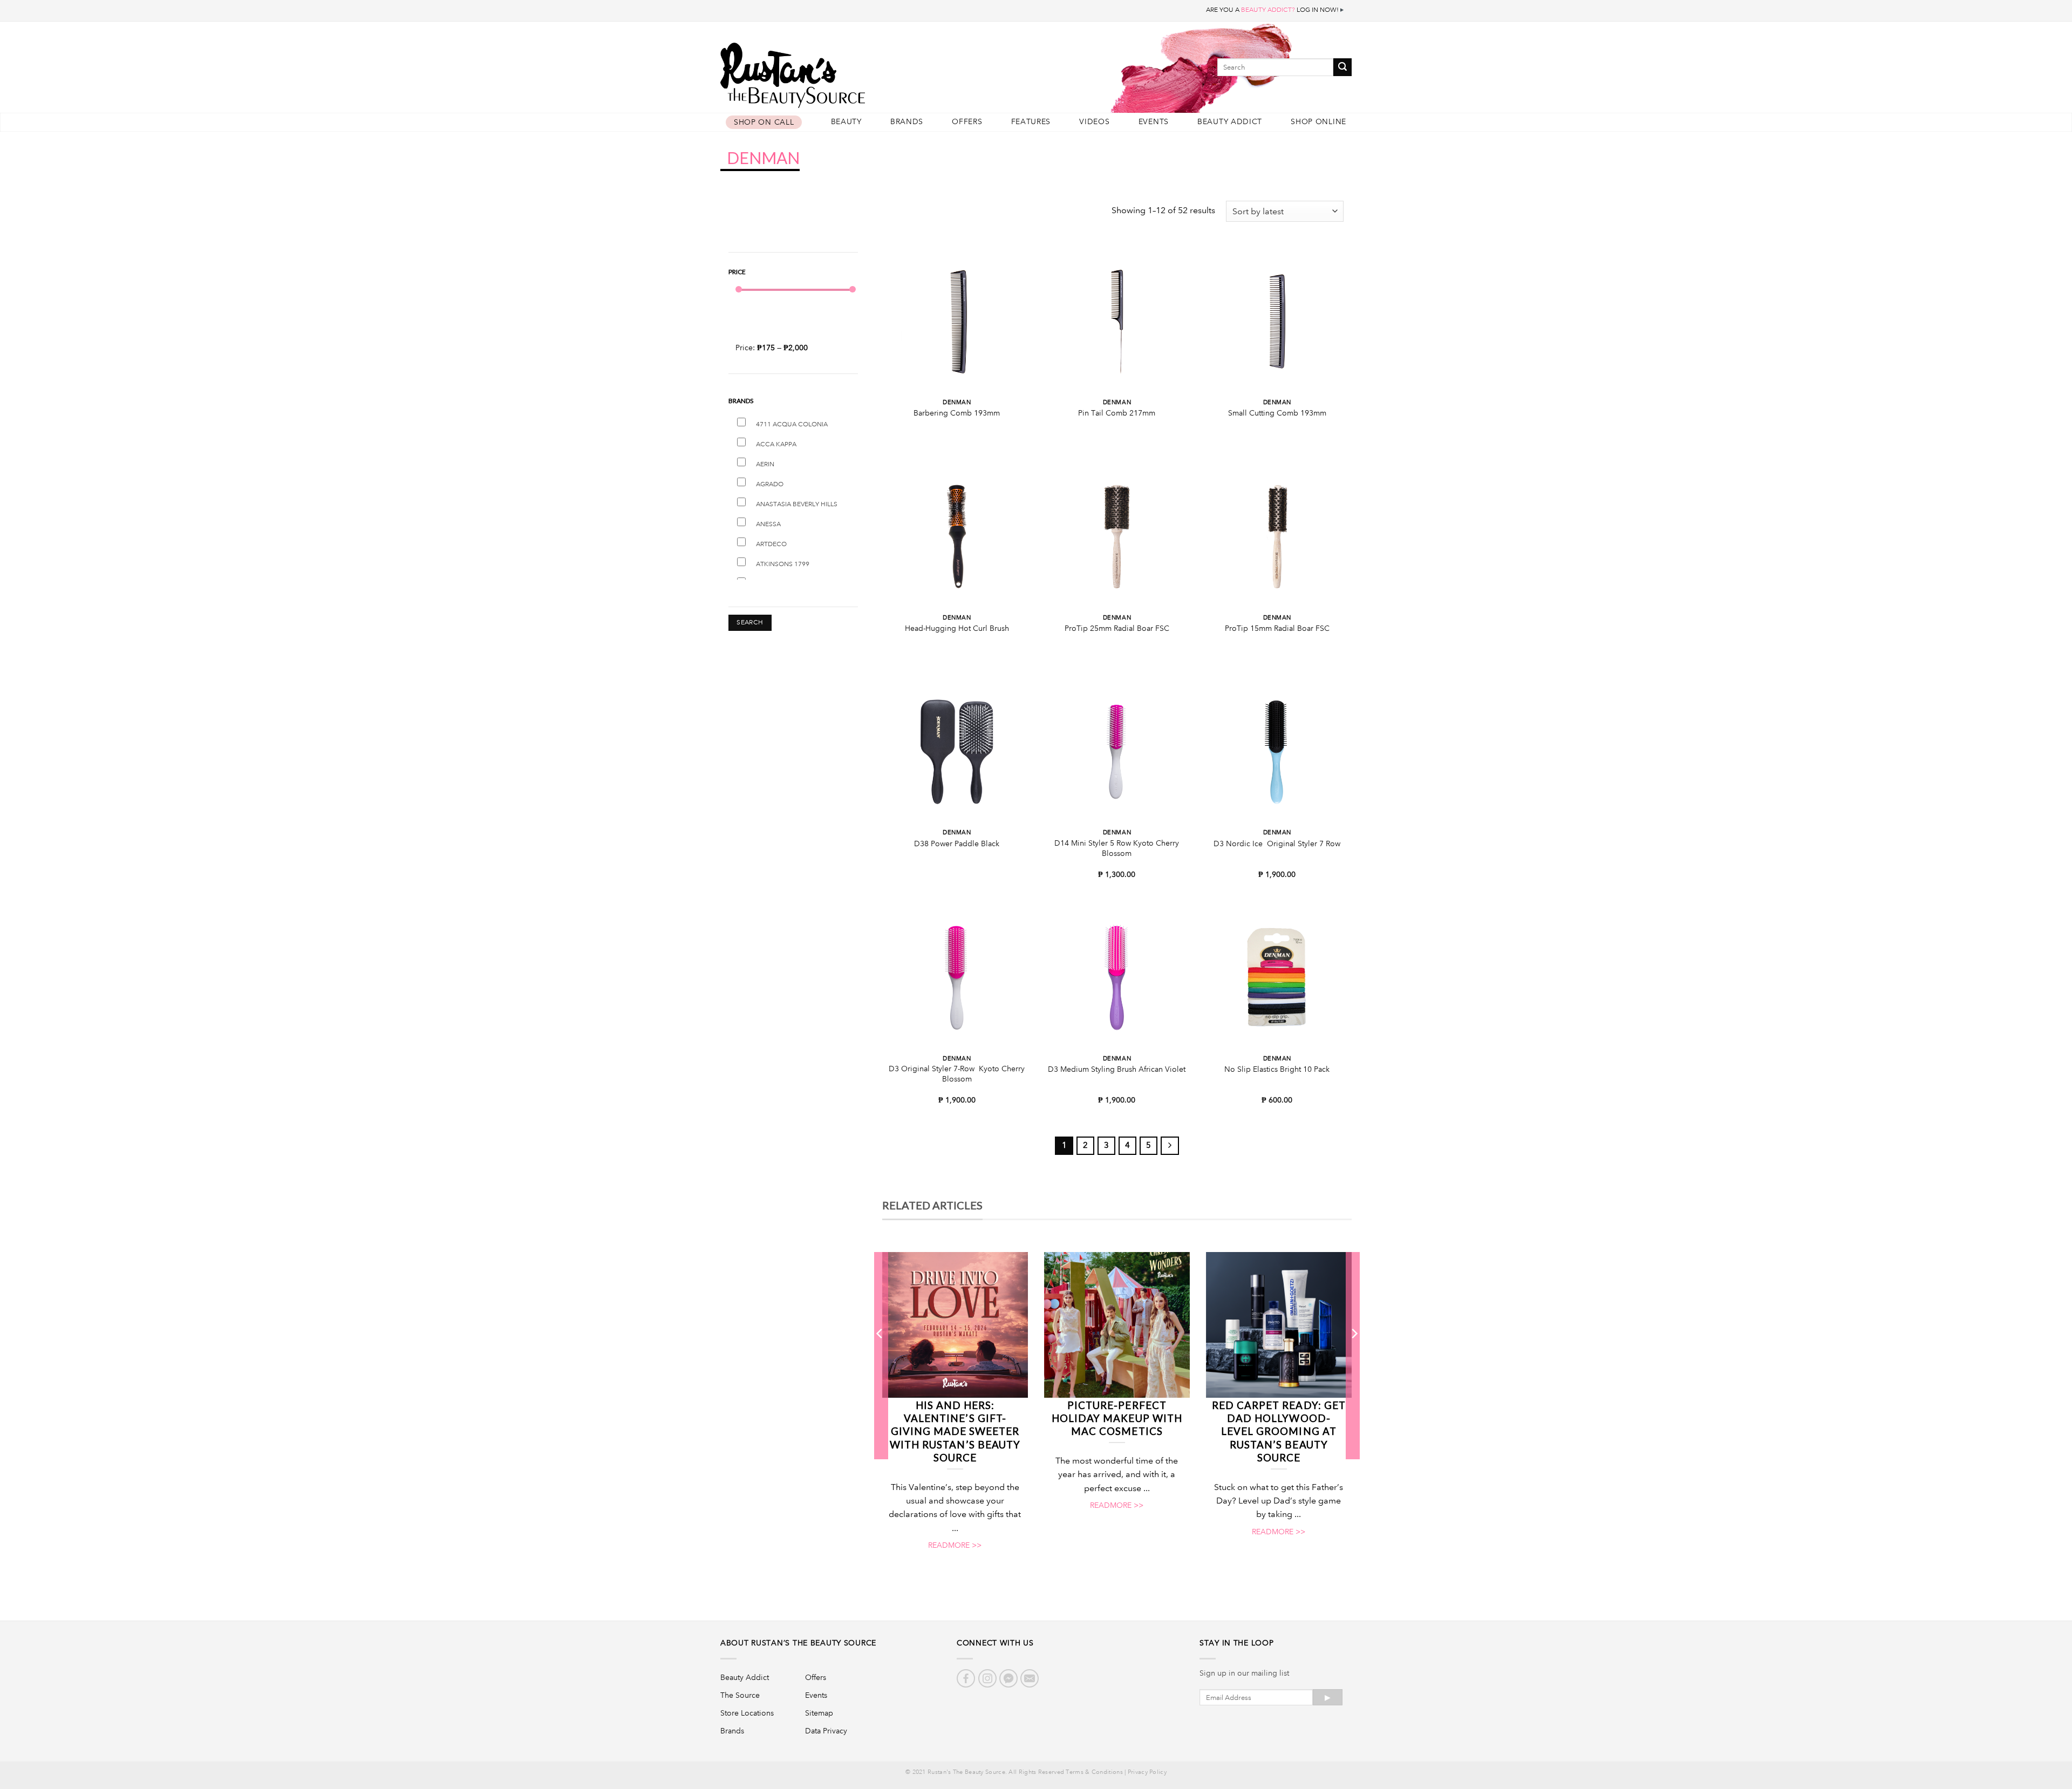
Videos (1094, 122)
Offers (967, 122)
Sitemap (819, 1713)
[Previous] (880, 1355)
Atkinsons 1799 (783, 564)
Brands (907, 122)
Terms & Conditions (1094, 1772)
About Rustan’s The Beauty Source (798, 1643)
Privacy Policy (1147, 1772)
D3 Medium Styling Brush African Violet (1117, 1069)
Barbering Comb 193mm (957, 413)
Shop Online (1318, 122)
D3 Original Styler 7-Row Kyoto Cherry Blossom (957, 1074)
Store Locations (747, 1713)
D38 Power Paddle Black (957, 844)
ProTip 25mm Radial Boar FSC (1117, 628)
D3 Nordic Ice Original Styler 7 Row (1277, 844)
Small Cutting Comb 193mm (1277, 413)
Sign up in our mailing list (1244, 1673)
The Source (740, 1695)
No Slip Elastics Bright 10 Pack (1277, 1069)
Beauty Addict (1230, 122)
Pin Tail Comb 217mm (1117, 413)
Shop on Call (764, 122)
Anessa (768, 524)
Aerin (765, 464)
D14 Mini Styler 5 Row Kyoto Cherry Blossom (1117, 848)
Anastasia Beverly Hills (797, 504)
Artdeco (771, 544)
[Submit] (1342, 67)
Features (1031, 122)
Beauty (846, 122)
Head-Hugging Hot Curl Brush (957, 628)
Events (1154, 122)
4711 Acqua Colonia (792, 424)
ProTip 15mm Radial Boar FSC (1277, 628)
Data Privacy (826, 1731)
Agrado (770, 484)
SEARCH (750, 623)
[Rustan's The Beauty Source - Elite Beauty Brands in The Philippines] (842, 72)
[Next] (1354, 1355)
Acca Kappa (776, 444)
